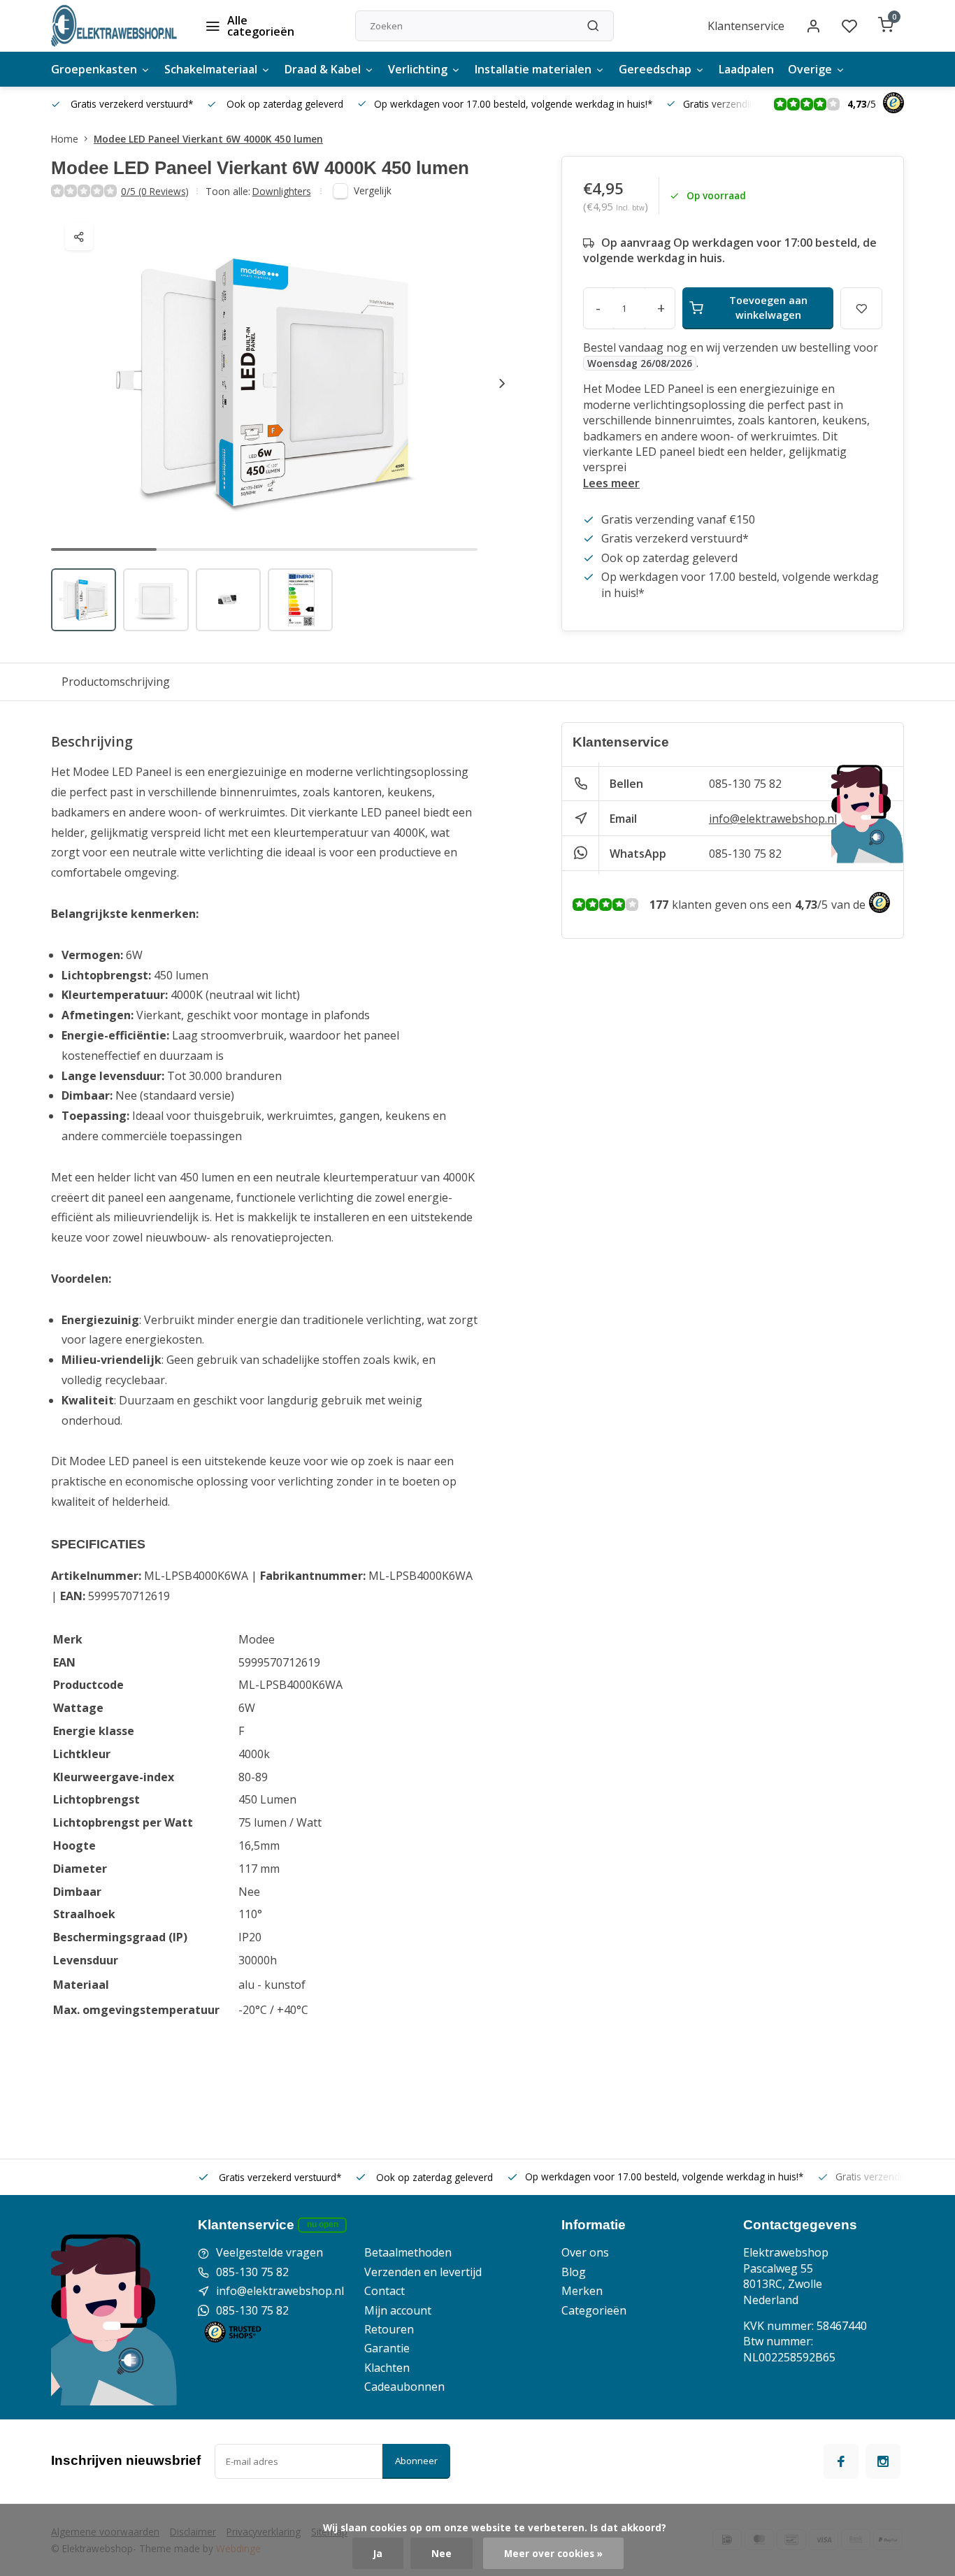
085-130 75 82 (745, 784)
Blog (574, 2272)
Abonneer (416, 2461)
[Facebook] (841, 2461)
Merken (582, 2291)
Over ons (585, 2252)
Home (65, 139)
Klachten (387, 2368)
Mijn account (398, 2310)
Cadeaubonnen (404, 2387)
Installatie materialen (533, 69)
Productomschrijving (116, 682)
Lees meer (611, 483)
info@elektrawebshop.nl (773, 819)
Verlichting (418, 69)
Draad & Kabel (323, 69)
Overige (810, 69)
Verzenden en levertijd (423, 2272)
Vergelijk (373, 190)
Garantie (387, 2348)
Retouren (389, 2329)
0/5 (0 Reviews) (155, 191)
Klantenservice (746, 26)
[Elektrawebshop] (114, 26)
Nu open (323, 2224)
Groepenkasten (94, 69)
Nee (441, 2553)
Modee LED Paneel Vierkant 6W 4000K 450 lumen (208, 139)
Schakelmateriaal (211, 69)
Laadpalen (746, 69)
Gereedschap (655, 69)
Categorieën (594, 2310)
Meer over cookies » (553, 2553)
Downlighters (282, 191)
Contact (385, 2291)
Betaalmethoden (408, 2252)
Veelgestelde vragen (270, 2252)
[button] (502, 383)
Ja (378, 2553)
